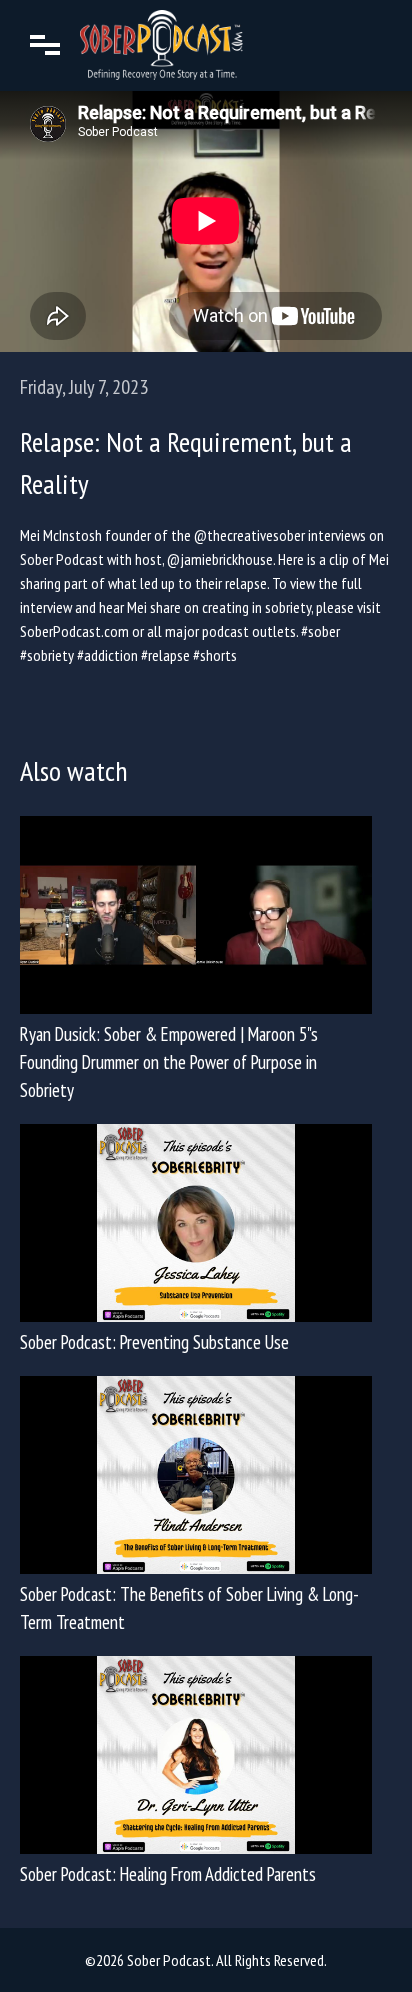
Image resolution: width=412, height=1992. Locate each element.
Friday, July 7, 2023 (84, 387)
